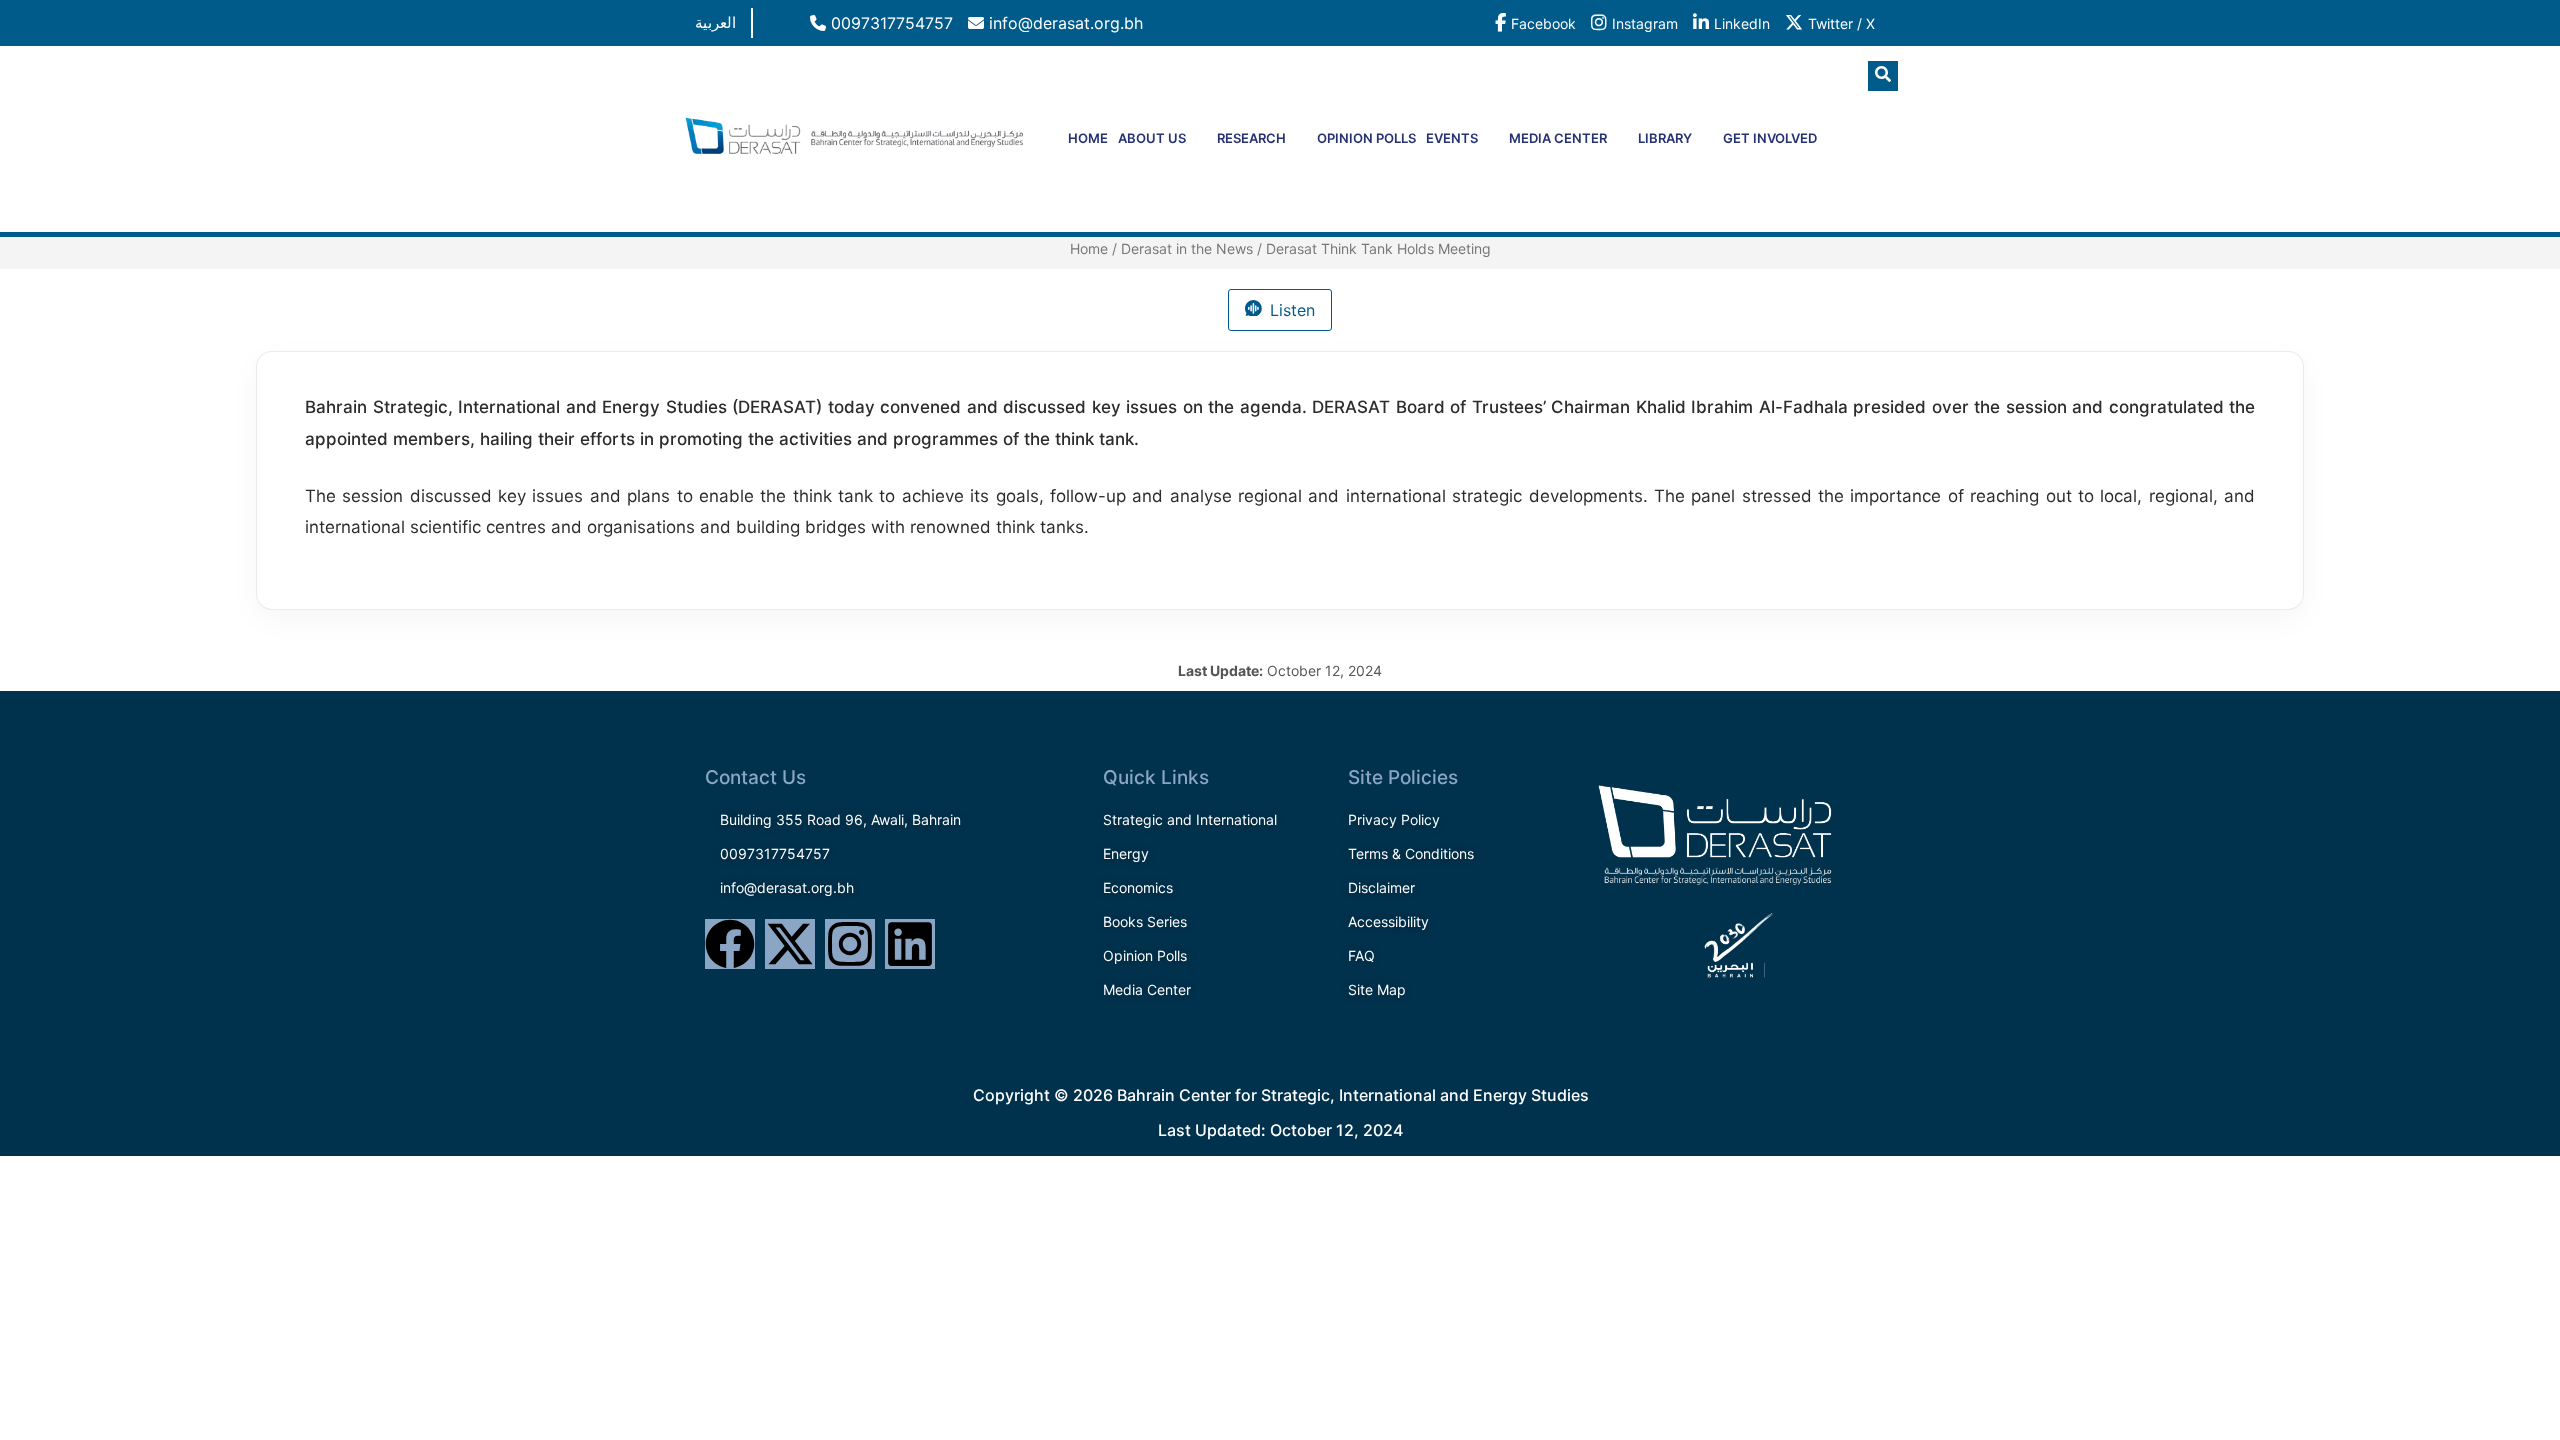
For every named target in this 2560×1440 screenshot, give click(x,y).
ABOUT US (1152, 138)
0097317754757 (889, 23)
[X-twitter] (790, 944)
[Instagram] (850, 944)
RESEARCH (1251, 138)
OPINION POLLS (1366, 138)
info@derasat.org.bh (1063, 23)
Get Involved (1770, 138)
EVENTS (1452, 138)
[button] (1883, 76)
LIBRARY (1665, 138)
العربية (715, 22)
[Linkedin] (910, 944)
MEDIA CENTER (1558, 138)
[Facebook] (730, 944)
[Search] (1845, 159)
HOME (1088, 138)
